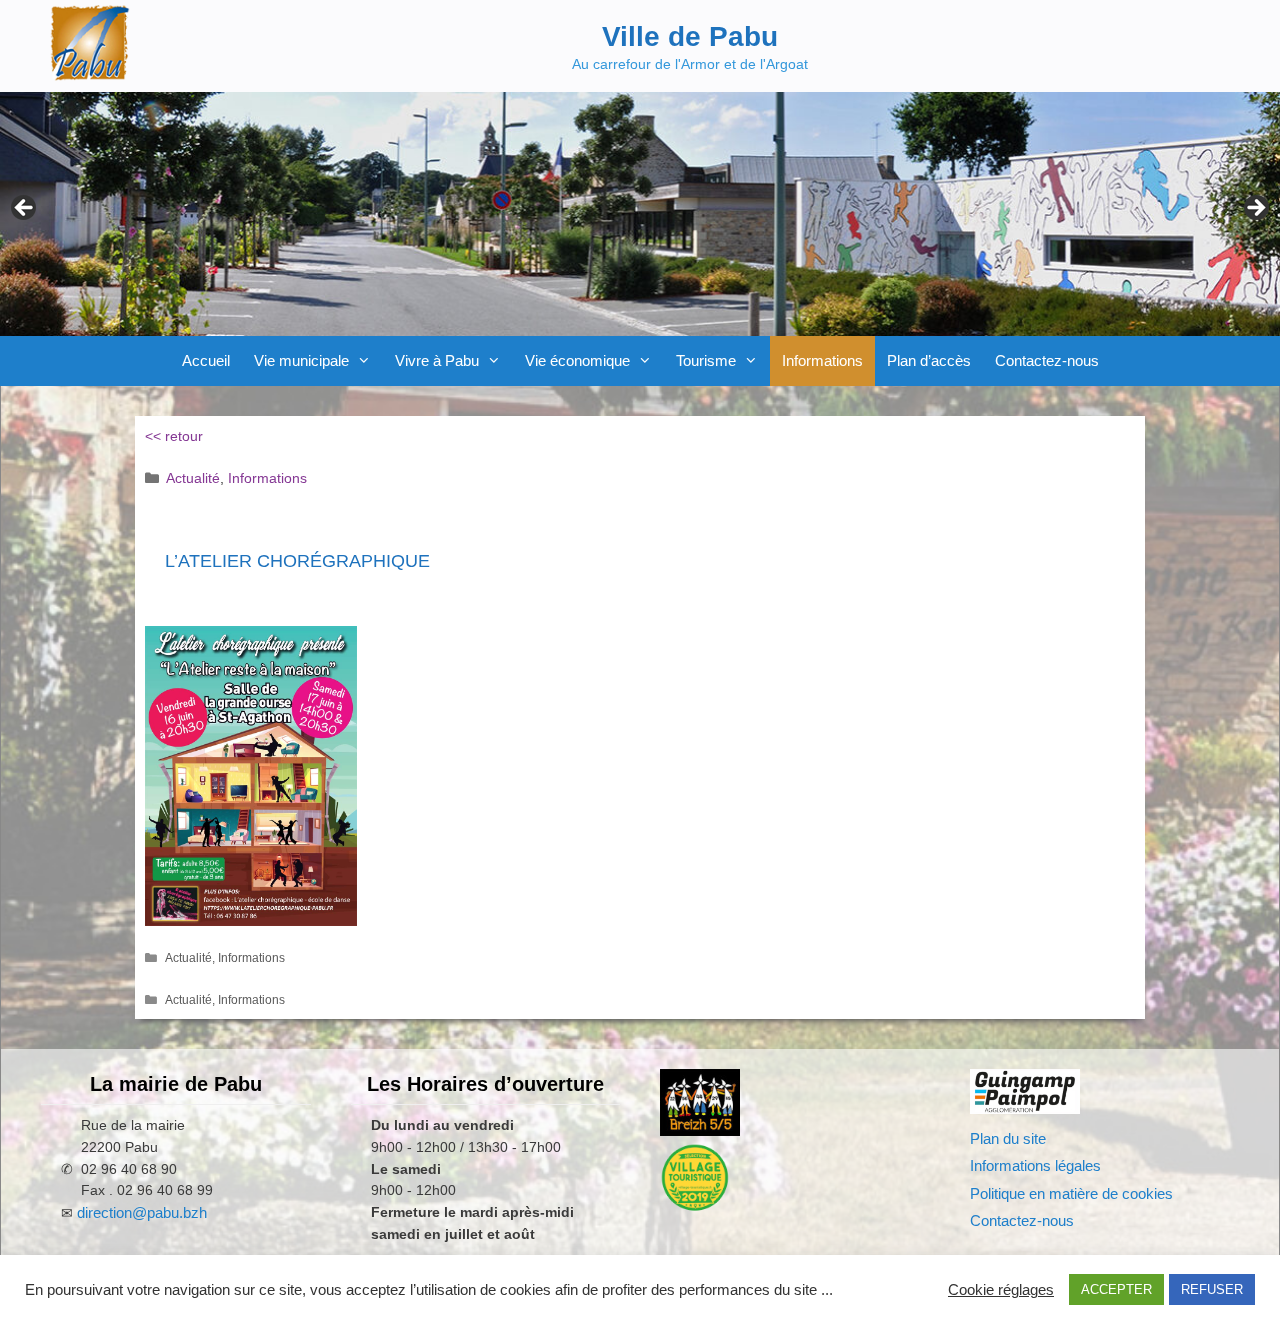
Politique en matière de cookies (1071, 1193)
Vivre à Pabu (437, 360)
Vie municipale (301, 360)
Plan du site (1008, 1138)
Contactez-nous (1047, 360)
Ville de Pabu (690, 36)
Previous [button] (25, 209)
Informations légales (1035, 1165)
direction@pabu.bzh (142, 1212)
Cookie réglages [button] (1001, 1290)
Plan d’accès (929, 360)
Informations (822, 360)
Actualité (193, 478)
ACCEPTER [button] (1116, 1289)
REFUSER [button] (1212, 1289)
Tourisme (706, 360)
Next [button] (1255, 209)
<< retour (174, 436)
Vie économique (577, 360)
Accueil (206, 360)
